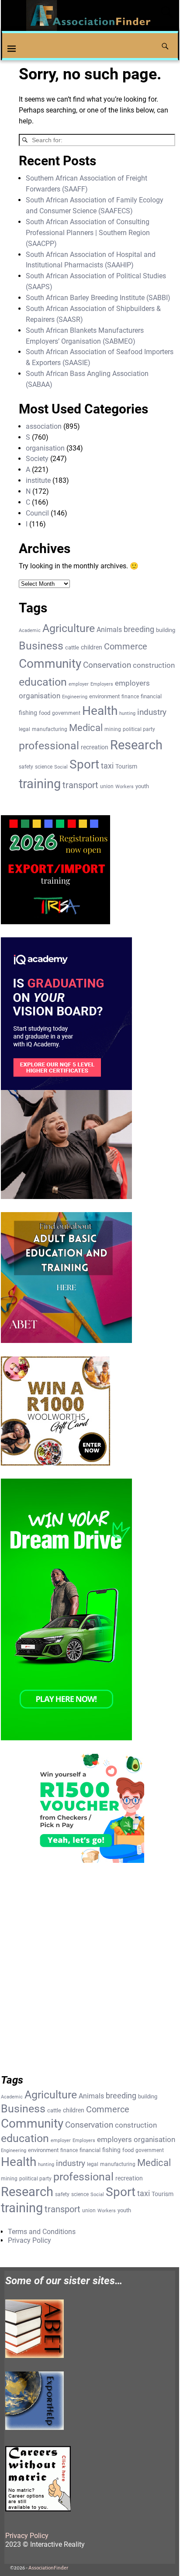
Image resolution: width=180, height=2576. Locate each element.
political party (139, 729)
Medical (86, 728)
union (107, 786)
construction (154, 665)
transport (80, 785)
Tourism (126, 766)
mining (113, 729)
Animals (109, 630)
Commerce (126, 647)
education (43, 682)
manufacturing (50, 729)
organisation (45, 448)
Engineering (75, 697)
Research (136, 745)
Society (37, 459)
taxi (107, 766)
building (166, 630)
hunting (127, 713)
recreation (95, 747)
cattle (72, 647)
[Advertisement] (90, 1973)
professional (49, 745)
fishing (28, 713)
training (40, 784)
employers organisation (136, 2140)
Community (50, 664)
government (66, 713)
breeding (139, 629)
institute (38, 480)
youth (142, 786)
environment (104, 696)
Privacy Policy (29, 2240)
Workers (125, 787)
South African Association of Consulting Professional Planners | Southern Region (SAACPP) (88, 233)
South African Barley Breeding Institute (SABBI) (98, 298)
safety (26, 767)
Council (37, 513)
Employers (102, 684)
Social (61, 767)
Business (41, 646)
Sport (84, 764)
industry (152, 712)
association (44, 426)
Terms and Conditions (42, 2232)
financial (151, 696)
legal (24, 729)
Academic (30, 630)
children (92, 647)
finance (130, 697)
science (44, 767)
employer (79, 684)
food (45, 713)
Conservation (107, 665)
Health (100, 711)
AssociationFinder (48, 2568)
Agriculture (69, 628)
